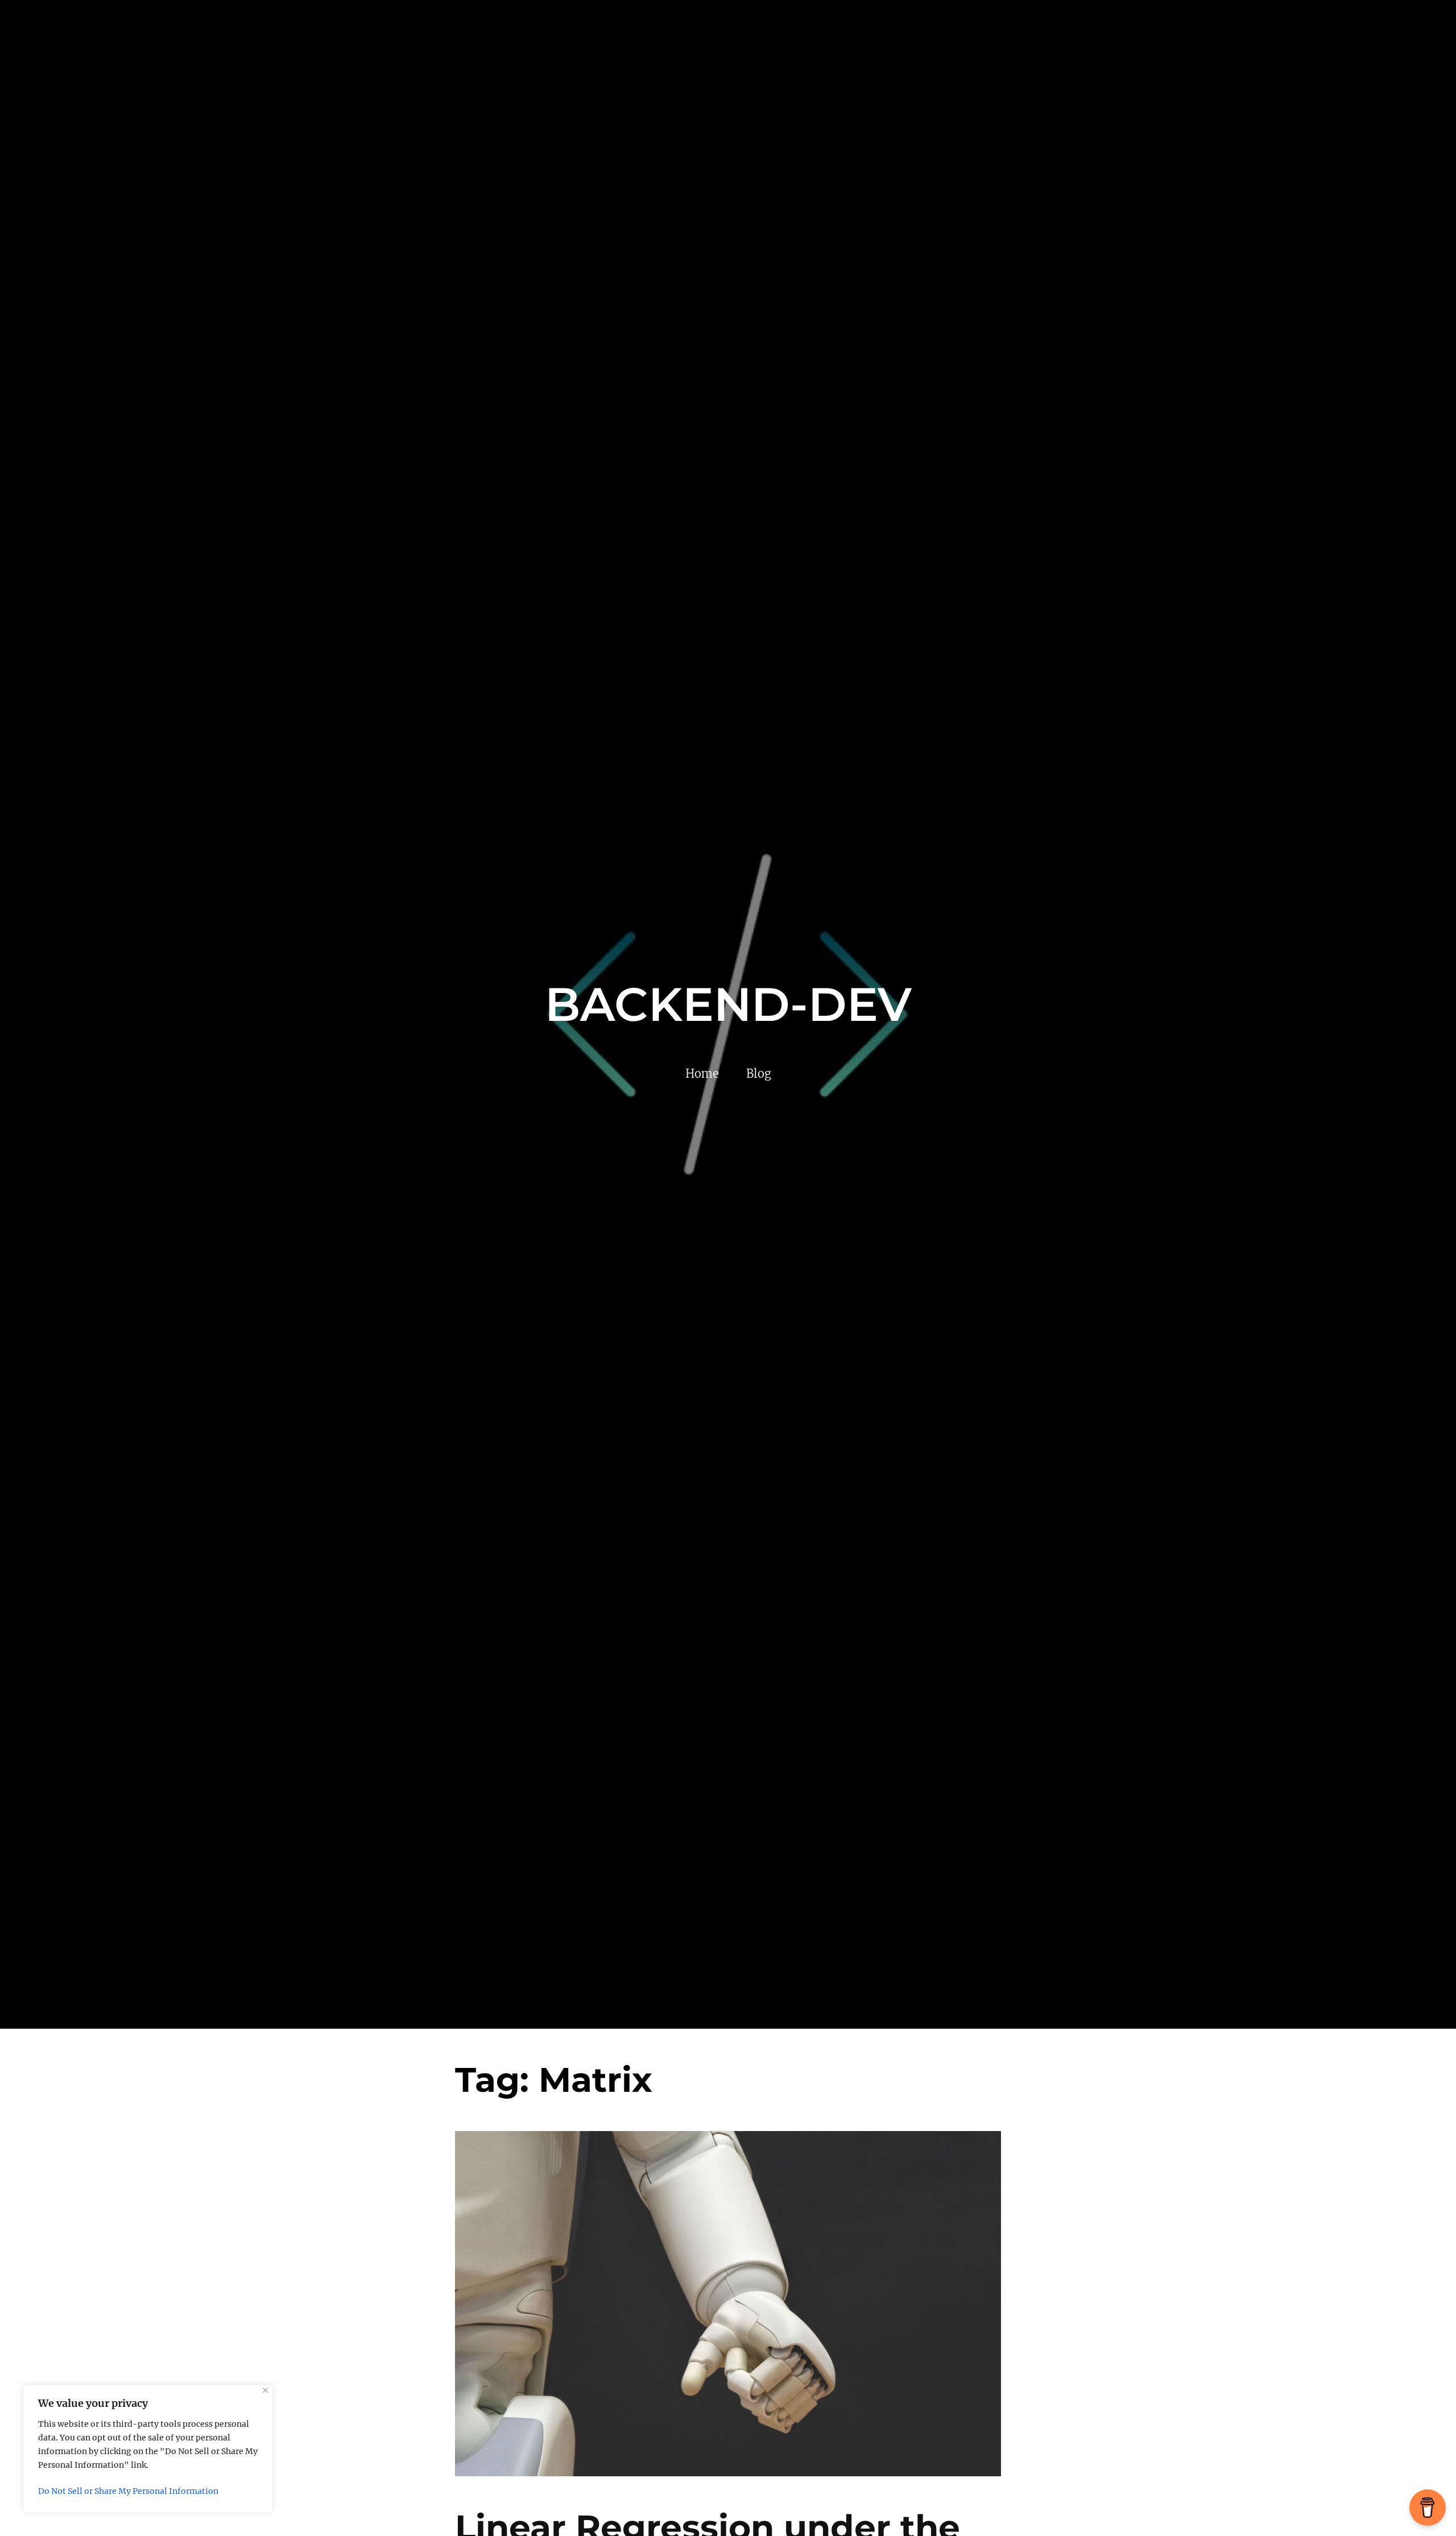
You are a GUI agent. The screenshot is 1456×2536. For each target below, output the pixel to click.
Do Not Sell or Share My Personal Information (128, 2491)
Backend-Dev (728, 1004)
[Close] (265, 2390)
